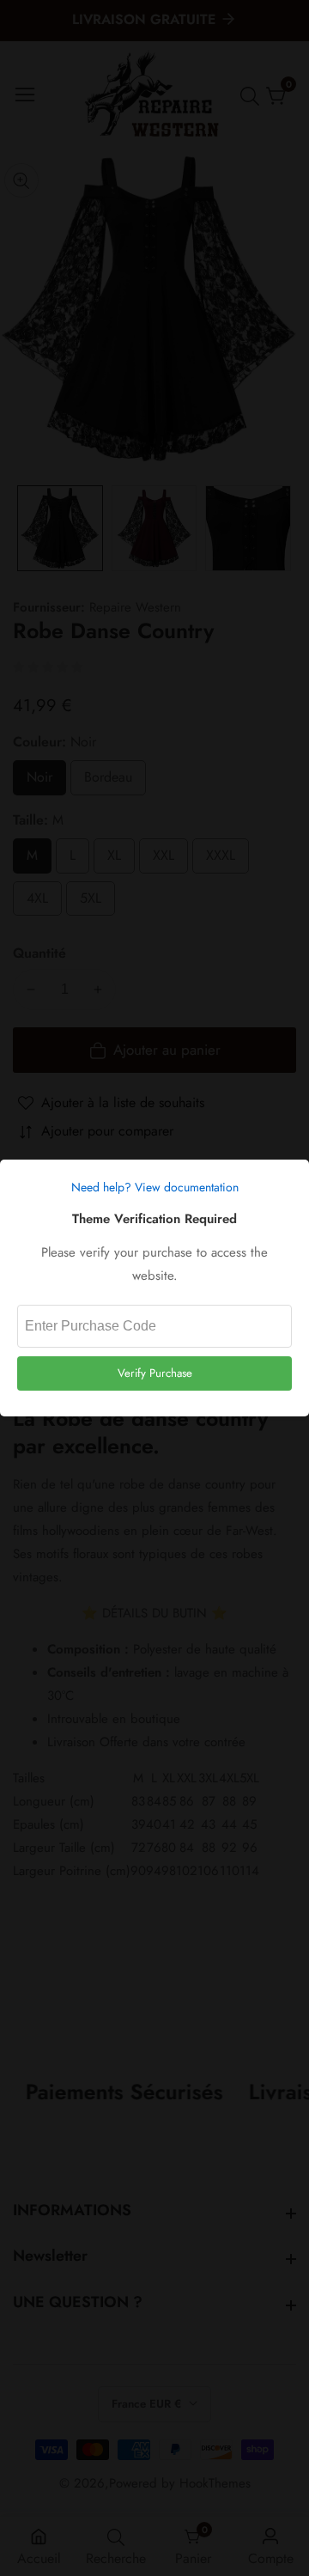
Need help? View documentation (155, 1187)
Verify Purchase (155, 1373)
